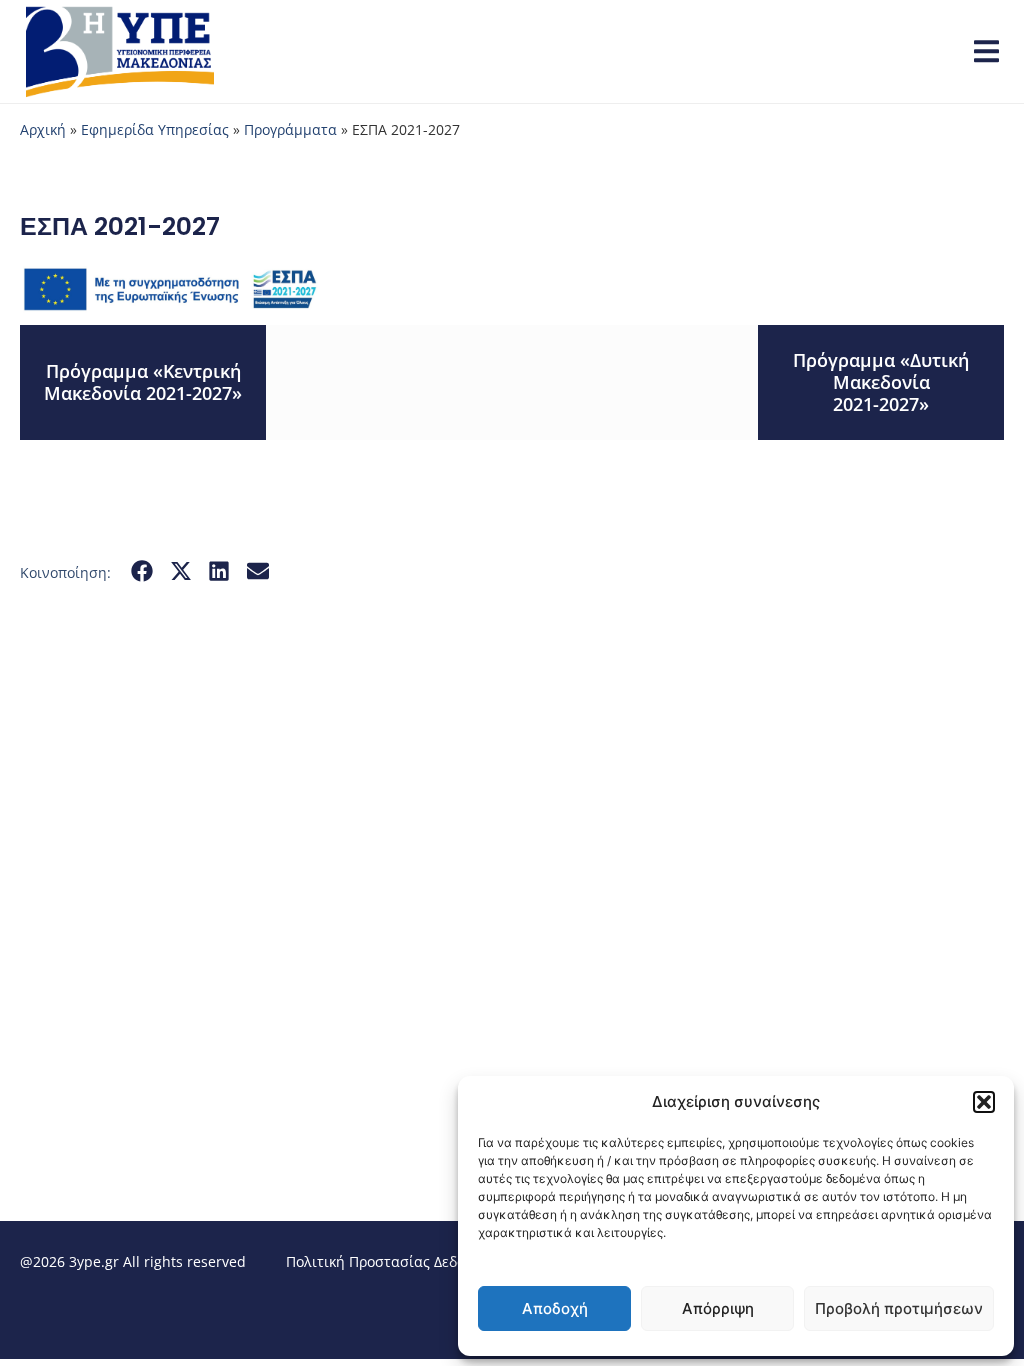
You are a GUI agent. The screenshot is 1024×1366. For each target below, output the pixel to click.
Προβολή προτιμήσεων (899, 1308)
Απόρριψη (718, 1308)
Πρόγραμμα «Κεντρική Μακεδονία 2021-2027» (143, 382)
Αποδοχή (555, 1308)
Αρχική (43, 129)
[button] (984, 1102)
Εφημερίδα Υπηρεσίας (155, 129)
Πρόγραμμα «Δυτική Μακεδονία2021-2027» (881, 381)
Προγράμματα (290, 129)
